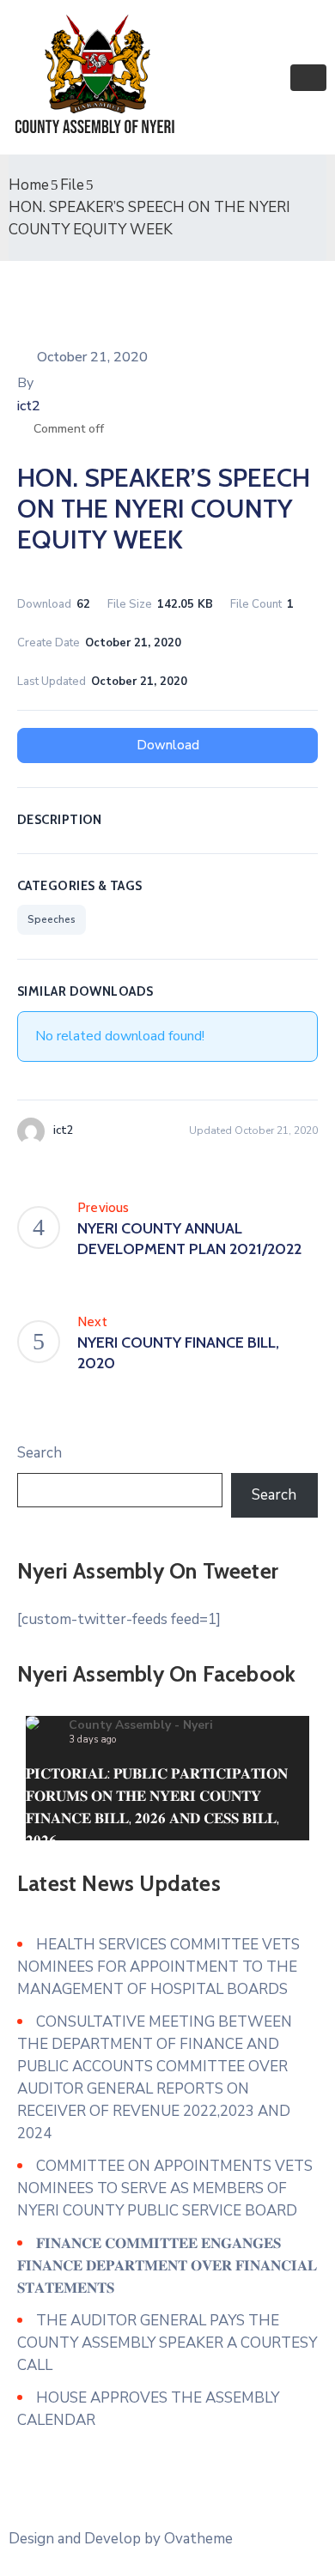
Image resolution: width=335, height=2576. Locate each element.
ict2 (29, 406)
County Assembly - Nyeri (141, 1725)
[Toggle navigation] (308, 78)
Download (168, 745)
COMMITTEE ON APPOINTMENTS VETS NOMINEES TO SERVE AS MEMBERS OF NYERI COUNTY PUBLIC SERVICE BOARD (165, 2188)
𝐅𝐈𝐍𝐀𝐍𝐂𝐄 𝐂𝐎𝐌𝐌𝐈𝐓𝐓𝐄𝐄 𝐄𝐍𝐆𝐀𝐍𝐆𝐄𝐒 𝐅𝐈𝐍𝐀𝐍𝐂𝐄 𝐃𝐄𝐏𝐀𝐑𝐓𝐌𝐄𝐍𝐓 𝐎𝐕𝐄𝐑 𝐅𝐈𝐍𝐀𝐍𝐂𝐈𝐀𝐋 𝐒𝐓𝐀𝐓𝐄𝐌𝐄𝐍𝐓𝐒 (167, 2266)
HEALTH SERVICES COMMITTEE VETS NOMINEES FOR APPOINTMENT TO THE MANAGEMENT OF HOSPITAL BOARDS (158, 1967)
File (72, 185)
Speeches (52, 919)
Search (40, 1453)
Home (29, 185)
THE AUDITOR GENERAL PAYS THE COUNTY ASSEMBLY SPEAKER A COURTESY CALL (167, 2343)
